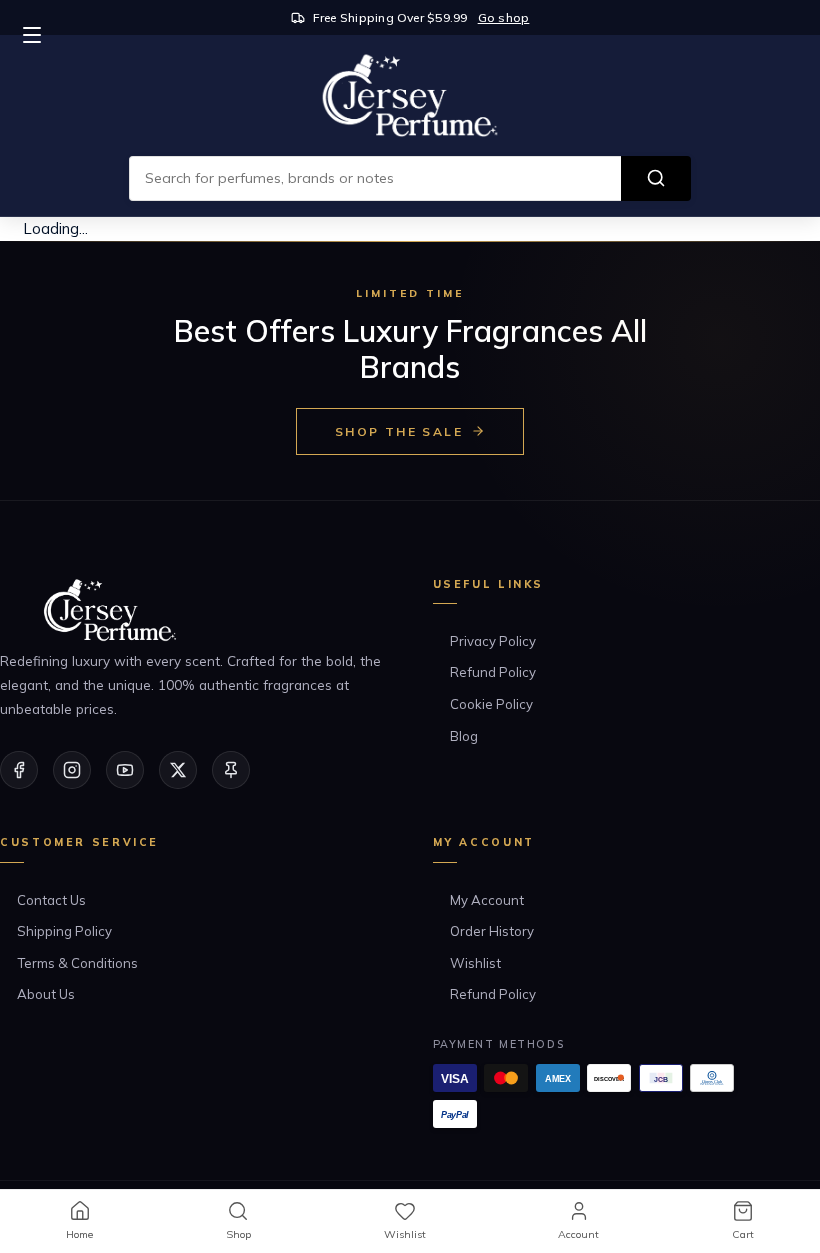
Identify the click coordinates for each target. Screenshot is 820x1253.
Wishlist (475, 963)
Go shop (504, 17)
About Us (46, 994)
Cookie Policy (491, 704)
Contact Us (51, 900)
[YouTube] (125, 770)
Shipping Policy (64, 931)
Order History (492, 931)
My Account (487, 900)
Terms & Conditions (77, 963)
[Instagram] (72, 770)
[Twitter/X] (178, 770)
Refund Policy (493, 672)
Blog (464, 736)
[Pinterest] (231, 770)
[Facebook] (19, 770)
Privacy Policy (493, 641)
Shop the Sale (399, 431)
